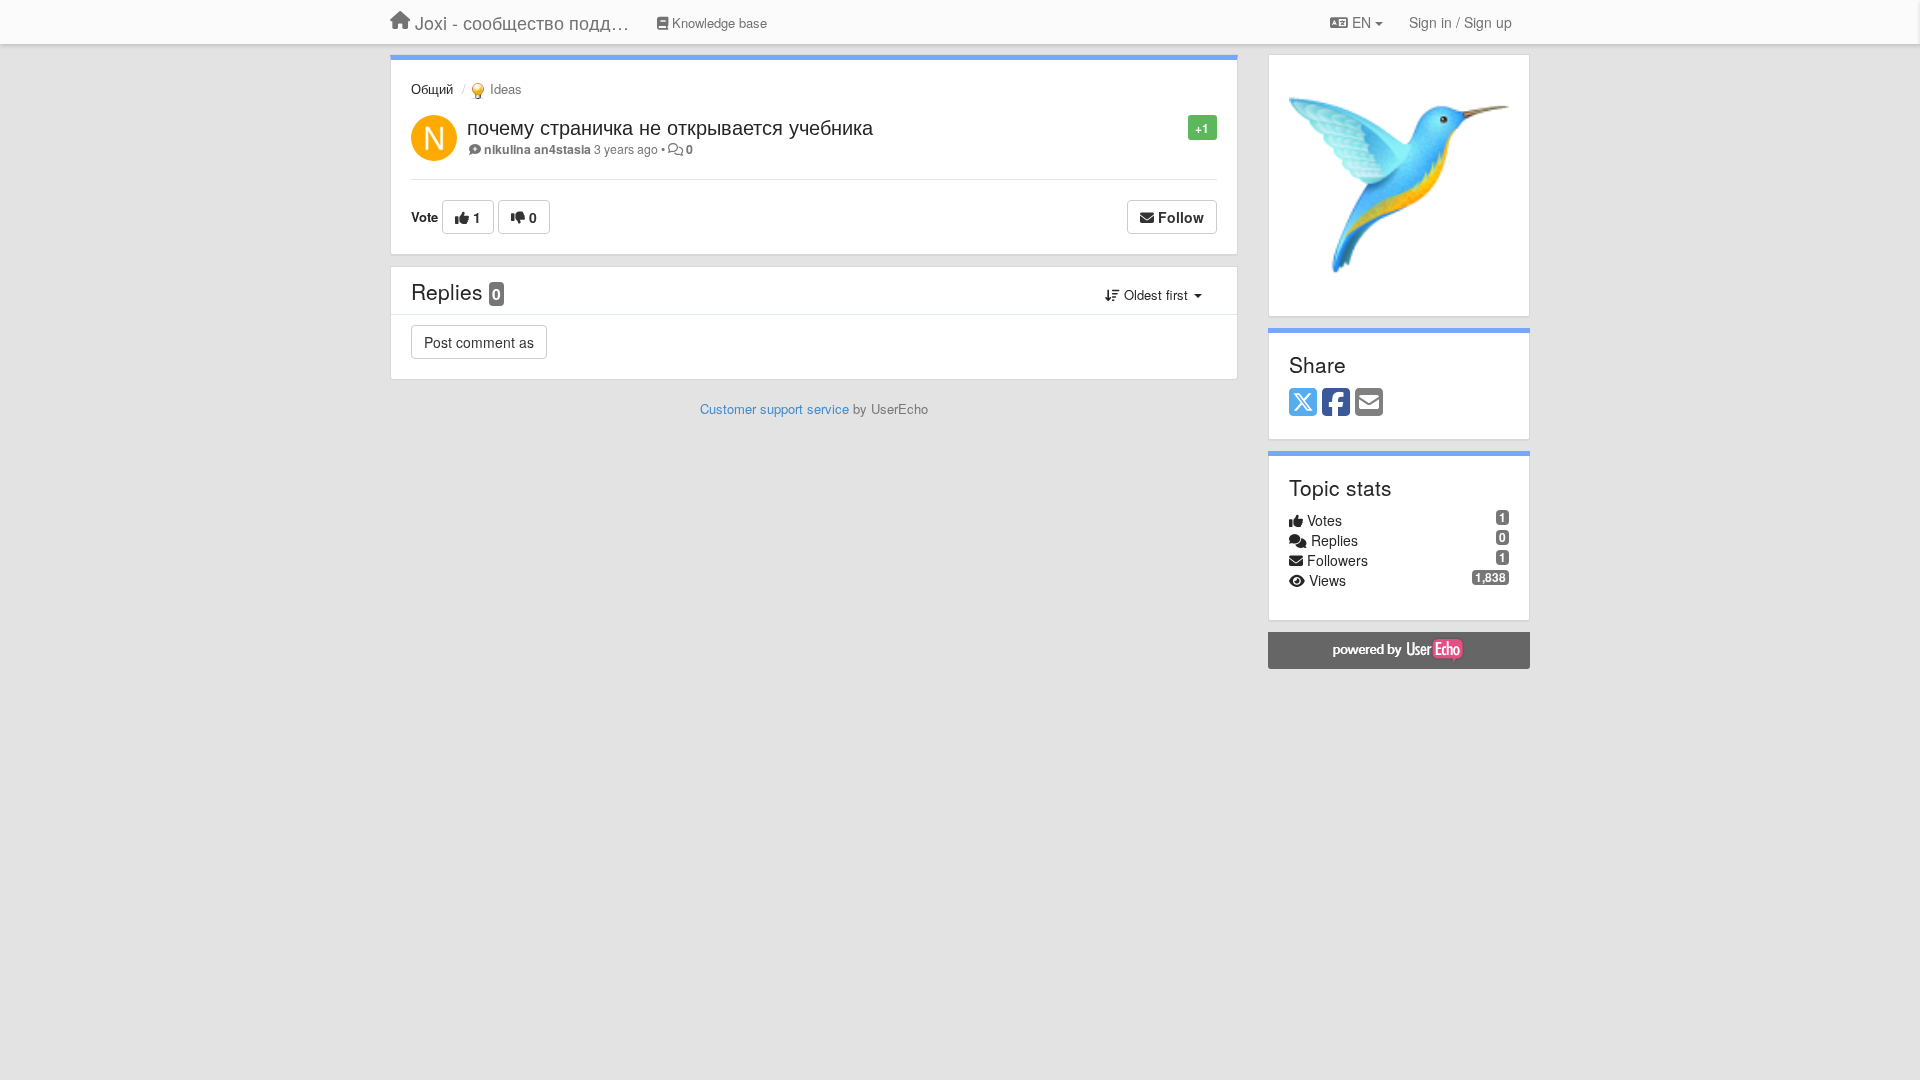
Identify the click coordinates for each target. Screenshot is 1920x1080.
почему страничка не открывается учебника (670, 126)
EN (1361, 22)
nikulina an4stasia (537, 149)
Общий (432, 88)
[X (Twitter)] (1303, 403)
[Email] (1369, 403)
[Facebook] (1336, 403)
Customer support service (774, 408)
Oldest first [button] (1156, 294)
